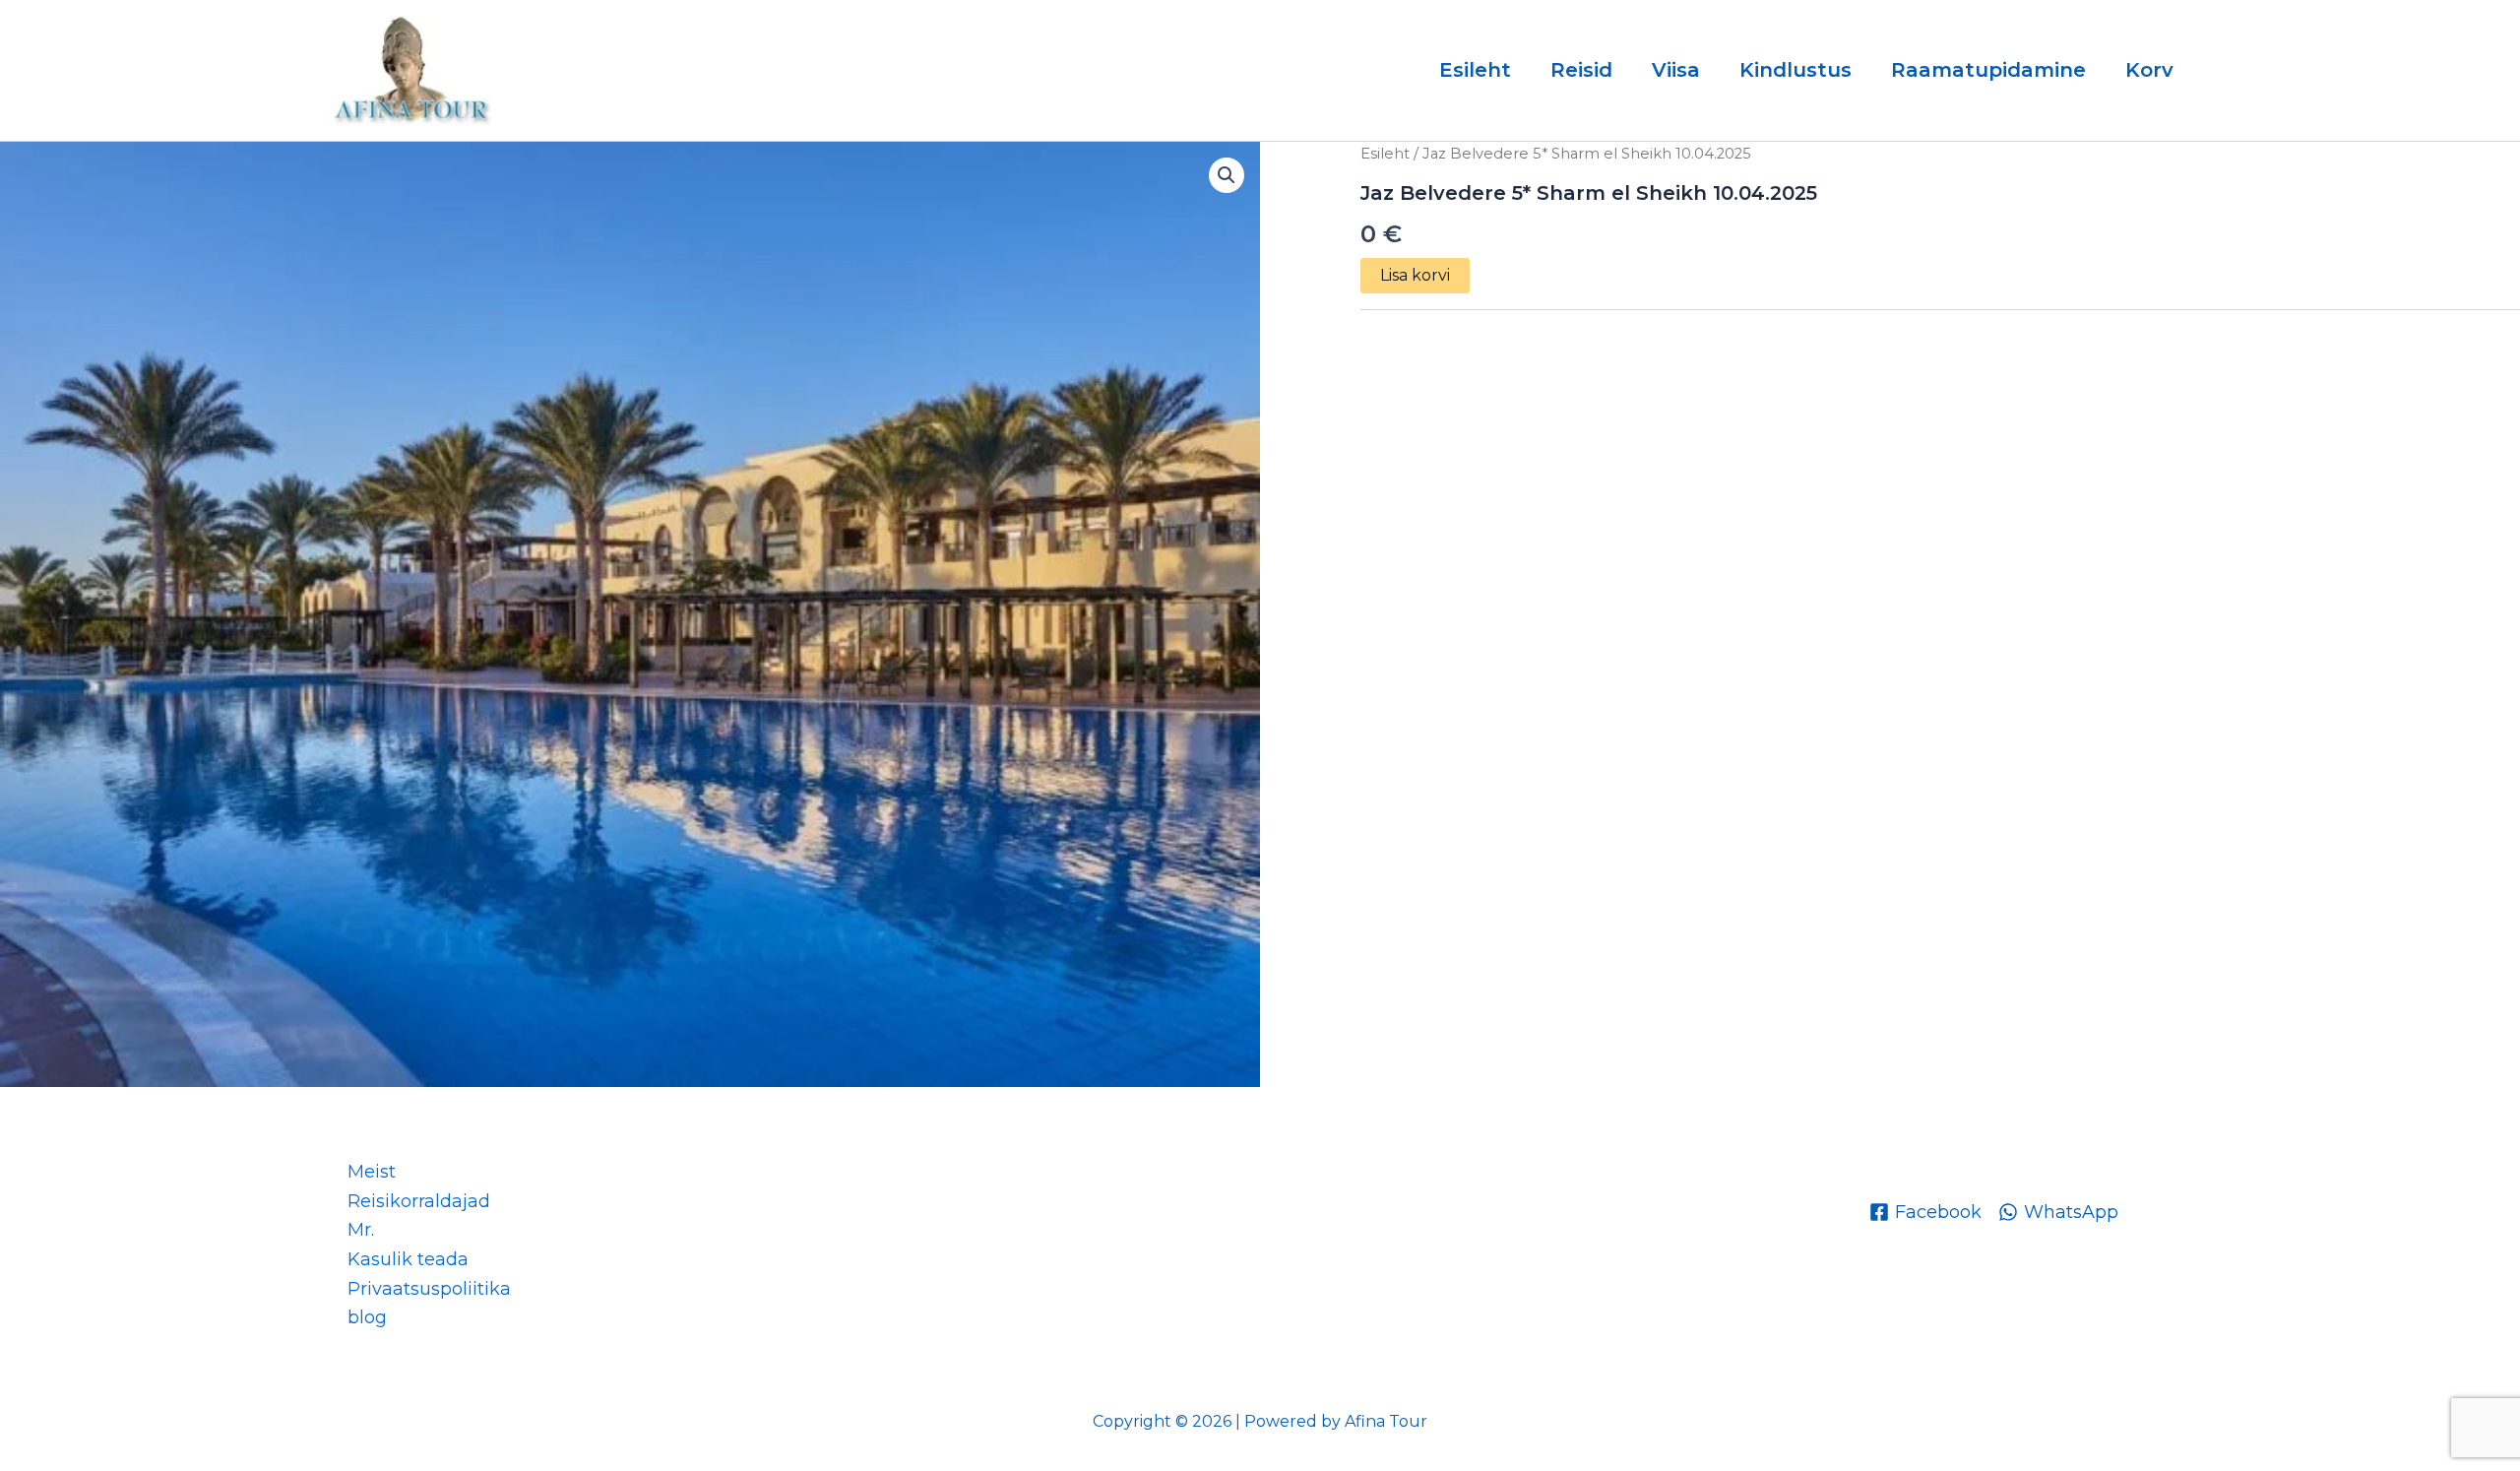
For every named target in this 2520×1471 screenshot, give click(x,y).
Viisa (1676, 70)
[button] (1227, 175)
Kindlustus (1795, 70)
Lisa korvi (1415, 275)
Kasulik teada (408, 1259)
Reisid (1581, 70)
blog (367, 1317)
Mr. (361, 1230)
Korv (2149, 70)
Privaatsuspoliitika (429, 1289)
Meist (372, 1172)
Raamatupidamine (1988, 70)
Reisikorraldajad (419, 1201)
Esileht (1475, 70)
